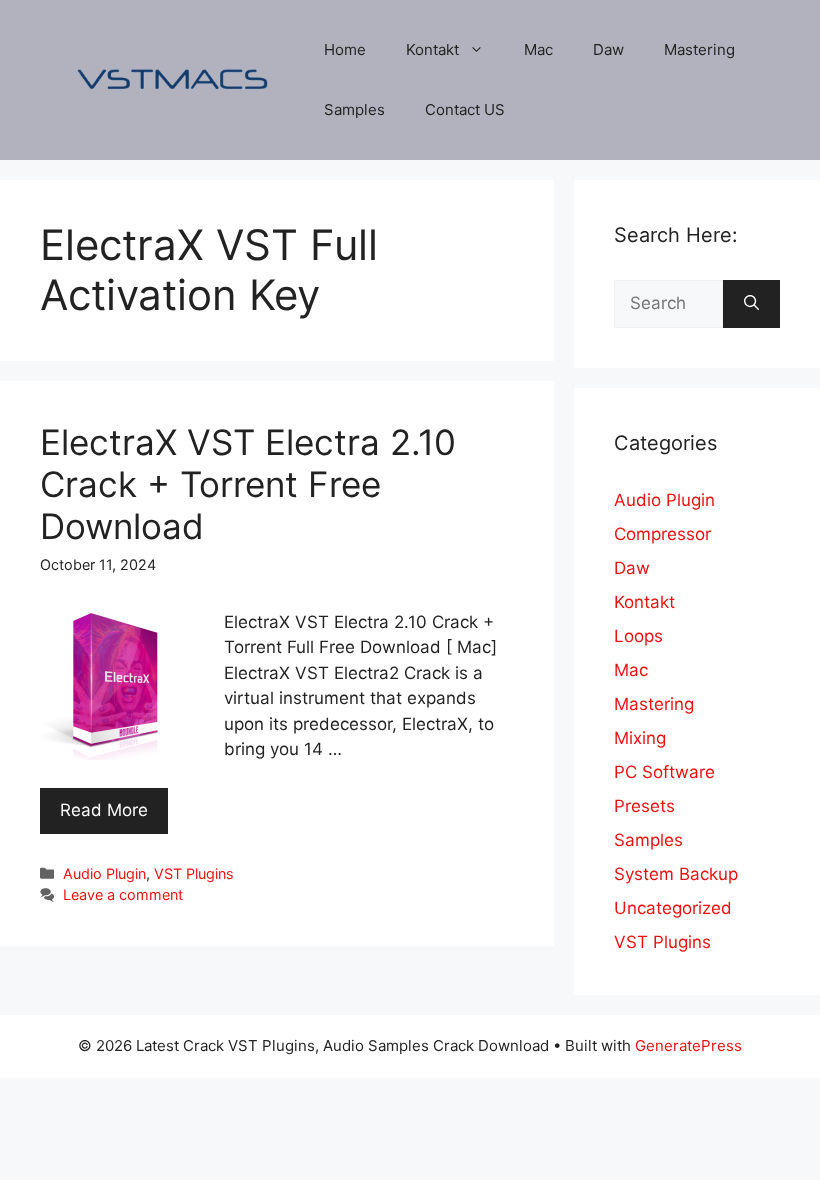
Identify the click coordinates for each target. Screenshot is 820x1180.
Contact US (465, 109)
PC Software (664, 772)
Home (345, 49)
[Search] (751, 304)
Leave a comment (123, 894)
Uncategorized (673, 908)
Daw (608, 49)
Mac (538, 49)
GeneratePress (688, 1045)
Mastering (699, 49)
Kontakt (432, 49)
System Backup (676, 874)
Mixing (640, 738)
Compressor (662, 534)
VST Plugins (194, 873)
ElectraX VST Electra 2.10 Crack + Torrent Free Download (248, 484)
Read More (104, 810)
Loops (638, 636)
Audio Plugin (104, 873)
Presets (644, 806)
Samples (354, 109)
